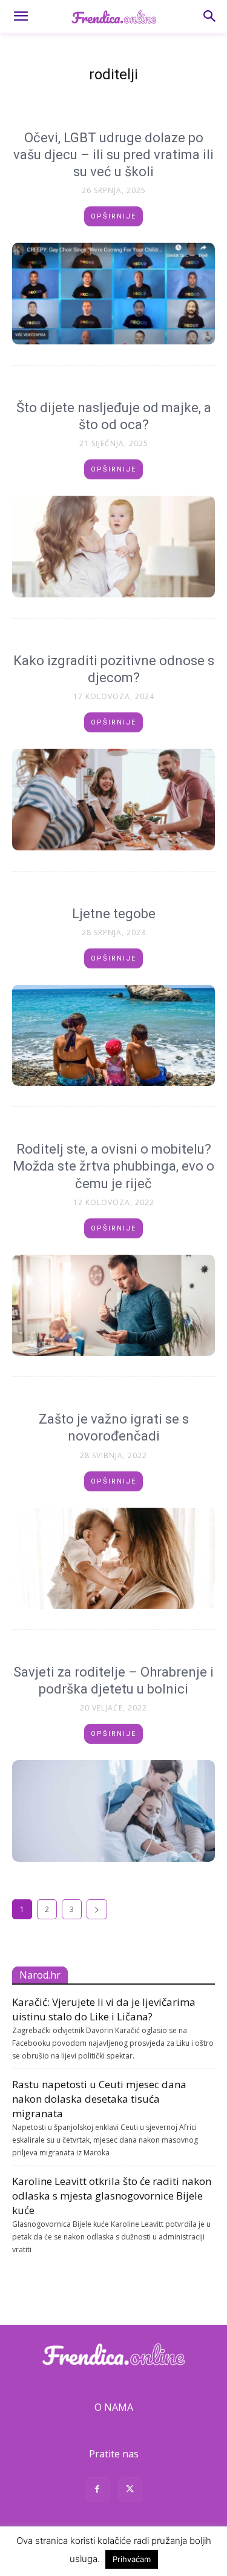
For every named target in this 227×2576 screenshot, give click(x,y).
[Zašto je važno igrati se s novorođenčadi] (113, 1559)
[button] (21, 16)
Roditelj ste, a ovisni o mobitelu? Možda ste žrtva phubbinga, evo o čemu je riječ (113, 1166)
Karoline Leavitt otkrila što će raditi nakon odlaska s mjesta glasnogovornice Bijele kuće (112, 2196)
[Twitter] (130, 2491)
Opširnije (113, 216)
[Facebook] (97, 2491)
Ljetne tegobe (114, 914)
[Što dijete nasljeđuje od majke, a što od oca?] (113, 547)
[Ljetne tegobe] (113, 1036)
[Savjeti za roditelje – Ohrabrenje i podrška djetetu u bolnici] (113, 1811)
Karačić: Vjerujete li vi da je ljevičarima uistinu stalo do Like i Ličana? (104, 2009)
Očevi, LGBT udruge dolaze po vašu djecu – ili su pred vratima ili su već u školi (113, 155)
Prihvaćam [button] (132, 2559)
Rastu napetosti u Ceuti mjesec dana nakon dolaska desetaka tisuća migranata (99, 2099)
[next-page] (97, 1909)
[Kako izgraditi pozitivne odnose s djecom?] (113, 800)
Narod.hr (40, 1975)
